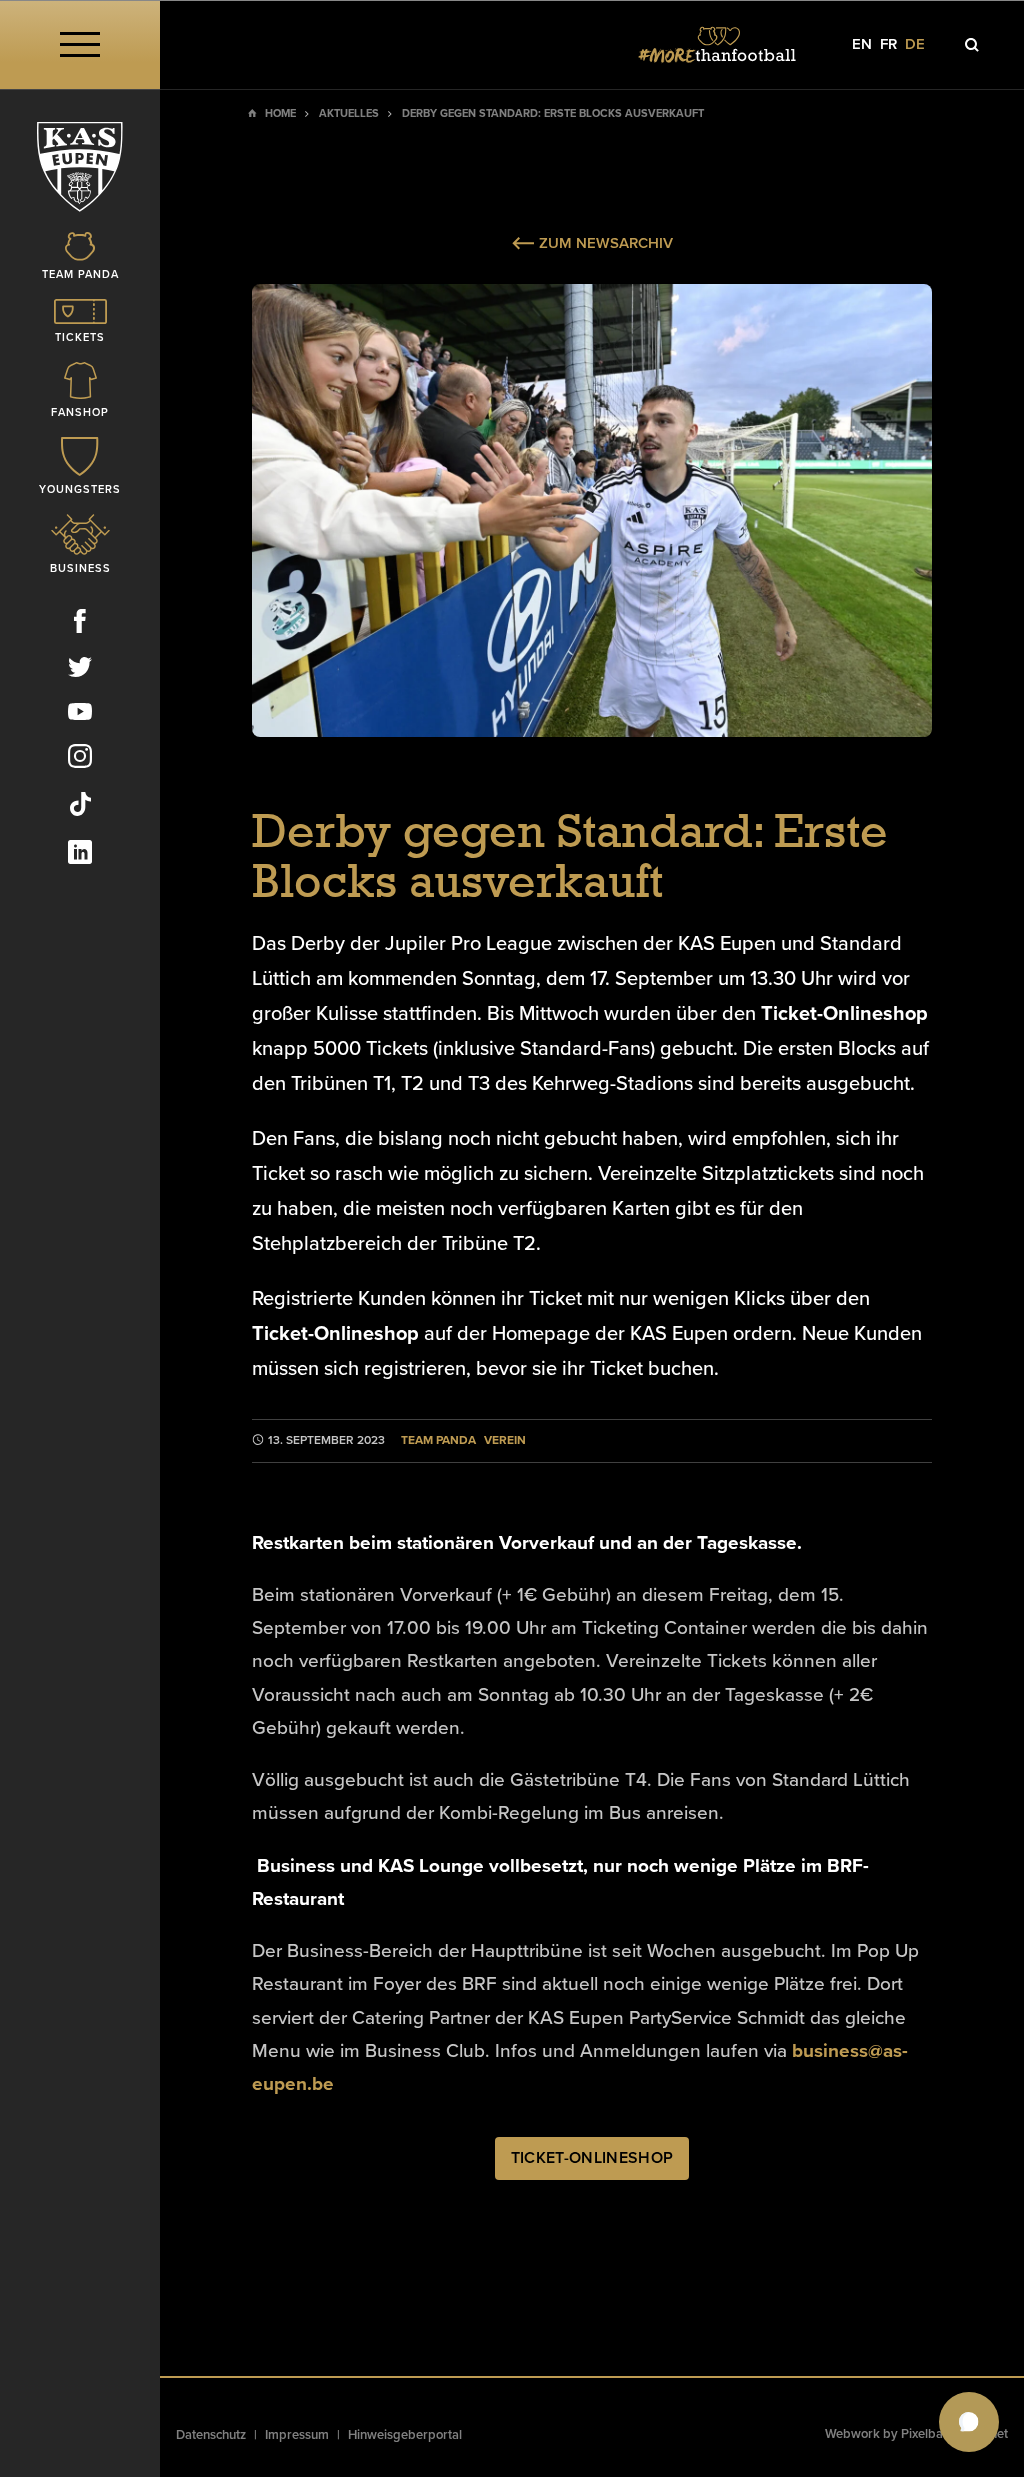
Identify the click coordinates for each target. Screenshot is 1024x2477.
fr (888, 44)
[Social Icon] (80, 625)
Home (280, 113)
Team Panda (438, 1440)
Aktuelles (349, 113)
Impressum (297, 2435)
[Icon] (972, 45)
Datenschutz (211, 2435)
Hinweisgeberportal (405, 2435)
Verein (505, 1440)
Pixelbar (924, 2434)
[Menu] (80, 44)
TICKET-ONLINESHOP (592, 2158)
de (915, 44)
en (862, 44)
